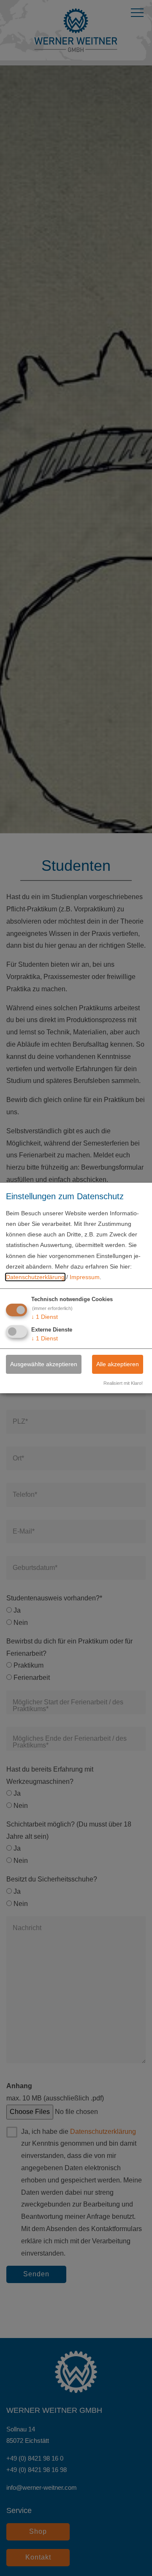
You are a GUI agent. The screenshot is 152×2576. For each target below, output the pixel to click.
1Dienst (45, 1317)
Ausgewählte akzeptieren (44, 1364)
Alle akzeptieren (118, 1364)
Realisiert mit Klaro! (123, 1383)
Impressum (85, 1277)
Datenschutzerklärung (35, 1277)
